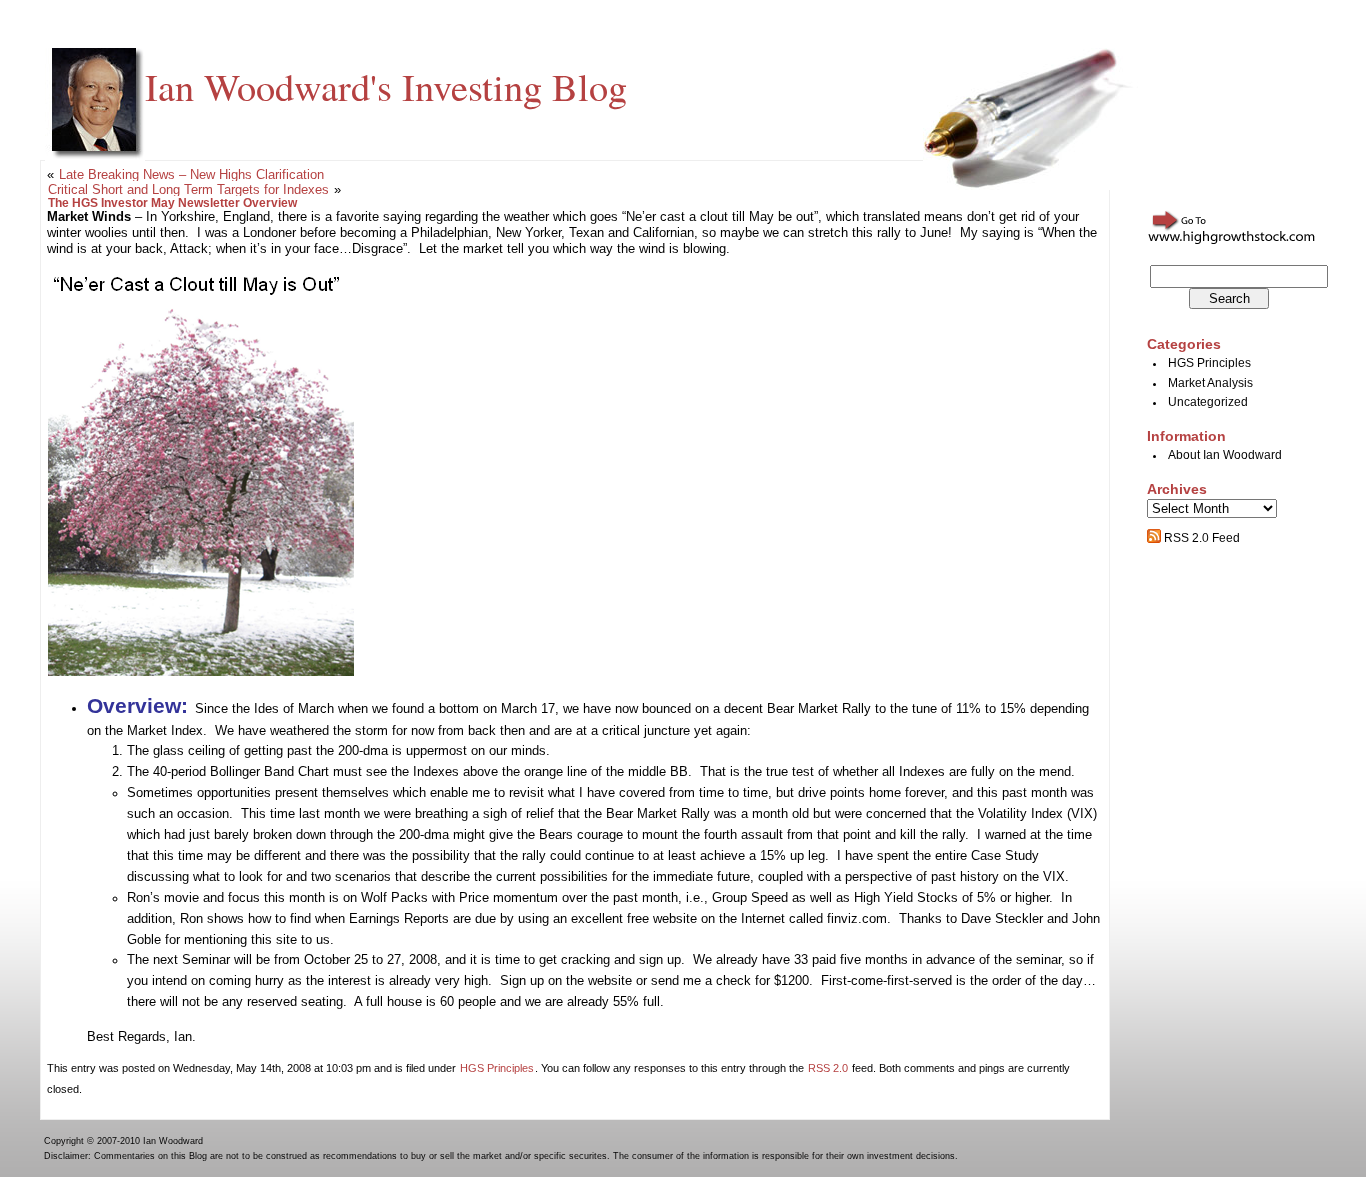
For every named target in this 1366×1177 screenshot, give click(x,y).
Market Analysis (1210, 383)
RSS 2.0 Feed (1200, 538)
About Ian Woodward (1225, 455)
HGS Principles (497, 1068)
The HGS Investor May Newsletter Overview (172, 203)
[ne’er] (201, 672)
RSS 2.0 (828, 1068)
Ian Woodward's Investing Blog (386, 86)
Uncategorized (1208, 402)
